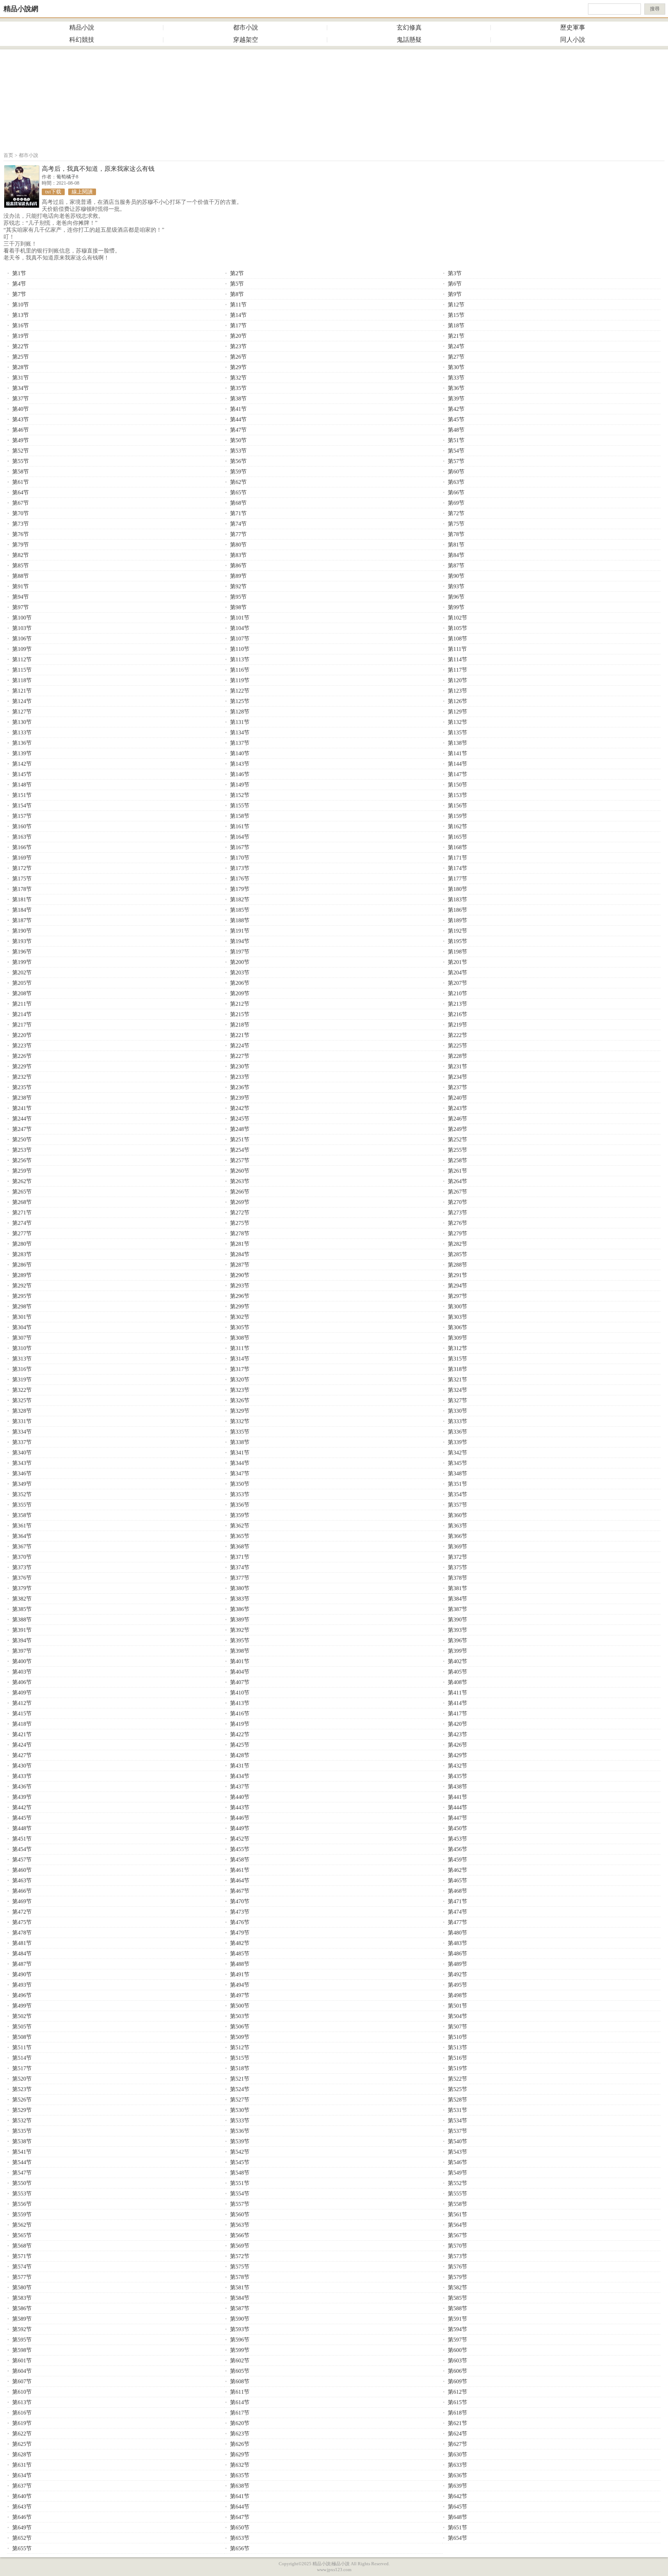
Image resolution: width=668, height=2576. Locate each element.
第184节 (22, 910)
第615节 (458, 2402)
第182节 (240, 899)
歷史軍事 (573, 27)
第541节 (22, 2152)
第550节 (22, 2183)
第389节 (240, 1620)
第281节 (240, 1244)
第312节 (458, 1348)
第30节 (456, 367)
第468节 (458, 1891)
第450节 (458, 1828)
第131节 (240, 722)
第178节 (22, 889)
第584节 (240, 2298)
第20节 (238, 336)
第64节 (21, 492)
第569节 (240, 2246)
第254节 (240, 1150)
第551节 (240, 2183)
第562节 (22, 2225)
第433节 (22, 1776)
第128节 (240, 712)
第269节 (240, 1202)
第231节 (458, 1066)
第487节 (22, 1964)
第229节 (22, 1066)
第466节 (22, 1891)
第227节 (240, 1056)
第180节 (458, 889)
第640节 (22, 2496)
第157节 (22, 816)
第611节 (240, 2392)
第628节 (22, 2454)
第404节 (240, 1672)
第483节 (458, 1943)
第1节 (19, 273)
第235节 (22, 1087)
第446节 (240, 1818)
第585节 (458, 2298)
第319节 (22, 1379)
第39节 (456, 398)
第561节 (458, 2214)
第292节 (22, 1286)
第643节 (22, 2507)
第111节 (457, 649)
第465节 (458, 1880)
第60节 (456, 472)
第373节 (22, 1567)
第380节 (240, 1588)
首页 (8, 155)
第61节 (21, 482)
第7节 (19, 294)
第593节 (240, 2329)
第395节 (240, 1640)
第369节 (458, 1546)
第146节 (240, 774)
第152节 (240, 795)
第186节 (458, 910)
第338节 (240, 1442)
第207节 (458, 983)
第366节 (458, 1536)
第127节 (22, 712)
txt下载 (53, 192)
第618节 (458, 2413)
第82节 (21, 555)
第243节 (458, 1108)
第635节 (240, 2475)
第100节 (22, 618)
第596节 (240, 2340)
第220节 (22, 1035)
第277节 (22, 1233)
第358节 (22, 1515)
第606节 (458, 2371)
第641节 (240, 2496)
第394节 (22, 1640)
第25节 (21, 357)
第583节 (22, 2298)
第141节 (458, 753)
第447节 (458, 1818)
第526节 (22, 2100)
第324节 (458, 1390)
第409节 (22, 1693)
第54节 (456, 451)
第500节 (240, 2006)
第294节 (458, 1286)
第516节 (458, 2058)
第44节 (238, 419)
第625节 (22, 2444)
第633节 (458, 2465)
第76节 (21, 534)
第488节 (240, 1964)
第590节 (240, 2319)
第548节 (240, 2173)
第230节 (240, 1066)
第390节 (458, 1620)
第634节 (22, 2475)
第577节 (22, 2277)
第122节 (240, 691)
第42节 (456, 409)
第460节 (22, 1870)
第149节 (240, 785)
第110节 (240, 649)
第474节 (458, 1912)
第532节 (22, 2120)
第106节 (22, 639)
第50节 (238, 440)
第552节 (458, 2183)
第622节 (22, 2434)
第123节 (458, 691)
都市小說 (246, 27)
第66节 (456, 492)
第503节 (240, 2016)
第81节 (456, 545)
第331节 (22, 1421)
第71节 (238, 513)
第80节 (238, 545)
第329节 (240, 1411)
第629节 (240, 2454)
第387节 (458, 1609)
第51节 (456, 440)
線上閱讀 (82, 192)
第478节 (22, 1933)
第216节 (458, 1014)
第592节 (22, 2329)
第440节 (240, 1797)
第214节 (22, 1014)
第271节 (22, 1213)
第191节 (240, 931)
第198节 (458, 952)
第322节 (22, 1390)
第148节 (22, 785)
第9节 (455, 294)
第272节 (240, 1213)
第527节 (240, 2100)
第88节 (21, 576)
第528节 (458, 2100)
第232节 (22, 1077)
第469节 (22, 1901)
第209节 (240, 993)
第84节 (456, 555)
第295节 (22, 1296)
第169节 (22, 858)
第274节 (22, 1223)
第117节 (458, 670)
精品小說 (82, 27)
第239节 (240, 1098)
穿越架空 (246, 40)
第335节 (240, 1432)
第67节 (21, 503)
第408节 (458, 1682)
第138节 (458, 743)
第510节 (458, 2037)
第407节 (240, 1682)
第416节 (240, 1713)
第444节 (458, 1807)
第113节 (240, 659)
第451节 (22, 1839)
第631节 (22, 2465)
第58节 (21, 472)
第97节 (21, 607)
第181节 (22, 899)
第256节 (22, 1160)
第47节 (238, 430)
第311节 (240, 1348)
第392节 (240, 1630)
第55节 (21, 461)
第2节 (237, 273)
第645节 (458, 2507)
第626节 (240, 2444)
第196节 (22, 952)
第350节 (240, 1484)
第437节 (240, 1787)
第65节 (238, 492)
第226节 (22, 1056)
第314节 (240, 1359)
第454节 (22, 1849)
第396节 (458, 1640)
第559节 (22, 2214)
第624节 (458, 2434)
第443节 (240, 1807)
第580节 (22, 2287)
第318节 (458, 1369)
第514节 (22, 2058)
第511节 (22, 2047)
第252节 (458, 1139)
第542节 (240, 2152)
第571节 (22, 2256)
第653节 (240, 2538)
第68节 (238, 503)
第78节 (456, 534)
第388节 (22, 1620)
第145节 (22, 774)
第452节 (240, 1839)
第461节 (240, 1870)
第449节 (240, 1828)
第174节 (458, 868)
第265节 (22, 1192)
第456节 (458, 1849)
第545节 (240, 2162)
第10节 (21, 305)
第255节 (458, 1150)
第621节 (458, 2423)
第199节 (22, 962)
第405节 (458, 1672)
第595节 (22, 2340)
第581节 (240, 2287)
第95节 (238, 597)
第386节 (240, 1609)
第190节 (22, 931)
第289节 (22, 1275)
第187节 (22, 920)
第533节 (240, 2120)
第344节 (240, 1463)
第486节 (458, 1953)
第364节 (22, 1536)
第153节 (458, 795)
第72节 (456, 513)
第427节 (22, 1755)
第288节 (458, 1265)
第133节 (22, 732)
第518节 (240, 2068)
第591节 (458, 2319)
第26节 (238, 357)
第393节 (458, 1630)
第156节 (458, 806)
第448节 (22, 1828)
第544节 (22, 2162)
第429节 (458, 1755)
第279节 (458, 1233)
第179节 (240, 889)
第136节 (22, 743)
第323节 (240, 1390)
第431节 (240, 1766)
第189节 (458, 920)
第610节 (22, 2392)
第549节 (458, 2173)
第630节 (458, 2454)
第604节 (22, 2371)
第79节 (21, 545)
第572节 (240, 2256)
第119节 (240, 680)
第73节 (21, 524)
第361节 (22, 1526)
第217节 (22, 1025)
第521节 (240, 2079)
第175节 (22, 879)
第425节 (240, 1745)
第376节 (22, 1578)
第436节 (22, 1787)
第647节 (240, 2517)
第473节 (240, 1912)
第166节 (22, 847)
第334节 (22, 1432)
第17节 (238, 325)
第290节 (240, 1275)
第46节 (21, 430)
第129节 (458, 712)
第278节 (240, 1233)
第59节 (238, 472)
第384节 (458, 1599)
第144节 (458, 764)
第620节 (240, 2423)
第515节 (240, 2058)
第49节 (21, 440)
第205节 (22, 983)
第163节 (22, 837)
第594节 (458, 2329)
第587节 (240, 2308)
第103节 (22, 628)
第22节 (21, 346)
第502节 (22, 2016)
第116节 (240, 670)
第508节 (22, 2037)
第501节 (458, 2006)
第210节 (458, 993)
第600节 (458, 2350)
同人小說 (573, 40)
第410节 (240, 1693)
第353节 (240, 1494)
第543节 (458, 2152)
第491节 (240, 1974)
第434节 (240, 1776)
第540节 (458, 2141)
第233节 (240, 1077)
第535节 (22, 2131)
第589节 (22, 2319)
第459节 (458, 1860)
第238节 (22, 1098)
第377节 (240, 1578)
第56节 (238, 461)
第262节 (22, 1181)
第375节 (458, 1567)
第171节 (458, 858)
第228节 (458, 1056)
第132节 (458, 722)
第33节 (456, 378)
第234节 (458, 1077)
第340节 (22, 1453)
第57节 (456, 461)
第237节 (458, 1087)
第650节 (240, 2527)
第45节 (456, 419)
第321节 (458, 1379)
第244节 (22, 1119)
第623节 (240, 2434)
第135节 (458, 732)
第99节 (456, 607)
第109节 (22, 649)
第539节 (240, 2141)
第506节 (240, 2027)
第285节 (458, 1254)
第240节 (458, 1098)
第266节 (240, 1192)
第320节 (240, 1379)
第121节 (22, 691)
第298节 (22, 1306)
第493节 (22, 1985)
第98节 (238, 607)
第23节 (238, 346)
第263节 (240, 1181)
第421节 (22, 1734)
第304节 (22, 1327)
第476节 (240, 1922)
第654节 (458, 2538)
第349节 (22, 1484)
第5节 (237, 284)
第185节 (240, 910)
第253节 (22, 1150)
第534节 (458, 2120)
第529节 (22, 2110)
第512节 (240, 2047)
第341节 (240, 1453)
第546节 (458, 2162)
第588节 (458, 2308)
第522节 (458, 2079)
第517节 (22, 2068)
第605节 (240, 2371)
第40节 (21, 409)
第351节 (458, 1484)
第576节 (458, 2267)
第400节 (22, 1661)
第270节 (458, 1202)
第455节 (240, 1849)
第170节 (240, 858)
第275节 (240, 1223)
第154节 (22, 806)
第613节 (22, 2402)
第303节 (458, 1317)
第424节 (22, 1745)
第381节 (458, 1588)
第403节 (22, 1672)
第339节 (458, 1442)
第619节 (22, 2423)
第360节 (458, 1515)
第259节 (22, 1171)
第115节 (22, 670)
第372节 (458, 1557)
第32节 (238, 378)
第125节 (240, 701)
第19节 (21, 336)
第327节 (458, 1400)
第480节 (458, 1933)
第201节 (458, 962)
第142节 (22, 764)
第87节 (456, 565)
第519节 (458, 2068)
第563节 (240, 2225)
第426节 (458, 1745)
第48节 (456, 430)
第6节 (455, 284)
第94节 (21, 597)
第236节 (240, 1087)
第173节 (240, 868)
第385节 (22, 1609)
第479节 (240, 1933)
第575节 (240, 2267)
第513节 (458, 2047)
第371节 (240, 1557)
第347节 (240, 1473)
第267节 (458, 1192)
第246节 (458, 1119)
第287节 (240, 1265)
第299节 (240, 1306)
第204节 (458, 972)
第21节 (456, 336)
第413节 (240, 1703)
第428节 (240, 1755)
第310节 (22, 1348)
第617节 (240, 2413)
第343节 (22, 1463)
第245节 (240, 1119)
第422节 (240, 1734)
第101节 (240, 618)
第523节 (22, 2089)
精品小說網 (21, 9)
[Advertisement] (334, 98)
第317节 (240, 1369)
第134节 (240, 732)
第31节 (21, 378)
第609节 (458, 2381)
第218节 (240, 1025)
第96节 (456, 597)
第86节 (238, 565)
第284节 (240, 1254)
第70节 (21, 513)
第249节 (458, 1129)
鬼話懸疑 (409, 40)
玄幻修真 (409, 27)
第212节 (240, 1004)
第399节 (458, 1651)
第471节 (458, 1901)
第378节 (458, 1578)
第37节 (21, 398)
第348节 (458, 1473)
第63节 (456, 482)
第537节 (458, 2131)
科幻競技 (82, 40)
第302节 (240, 1317)
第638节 (240, 2486)
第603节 (458, 2360)
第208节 (22, 993)
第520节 (22, 2079)
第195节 (458, 941)
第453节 (458, 1839)
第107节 (240, 639)
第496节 (22, 1995)
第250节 (22, 1139)
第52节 (21, 451)
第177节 (458, 879)
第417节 (458, 1713)
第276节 (458, 1223)
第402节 (458, 1661)
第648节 (458, 2517)
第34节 (21, 388)
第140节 (240, 753)
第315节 (458, 1359)
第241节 (22, 1108)
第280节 (22, 1244)
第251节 (240, 1139)
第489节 (458, 1964)
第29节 (238, 367)
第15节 (456, 315)
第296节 (240, 1296)
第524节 (240, 2089)
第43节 (21, 419)
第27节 (456, 357)
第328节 (22, 1411)
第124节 (22, 701)
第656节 (240, 2548)
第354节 (458, 1494)
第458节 (240, 1860)
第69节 (456, 503)
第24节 (456, 346)
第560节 (240, 2214)
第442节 (22, 1807)
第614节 (240, 2402)
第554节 (240, 2194)
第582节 (458, 2287)
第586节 (22, 2308)
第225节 (458, 1046)
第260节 (240, 1171)
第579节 (458, 2277)
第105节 (458, 628)
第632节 (240, 2465)
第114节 (458, 659)
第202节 (22, 972)
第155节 (240, 806)
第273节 (458, 1213)
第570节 (458, 2246)
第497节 (240, 1995)
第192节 (458, 931)
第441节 (458, 1797)
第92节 (238, 586)
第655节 (22, 2548)
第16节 (21, 325)
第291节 (458, 1275)
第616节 (22, 2413)
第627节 (458, 2444)
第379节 (22, 1588)
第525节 (458, 2089)
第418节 (22, 1724)
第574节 (22, 2267)
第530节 (240, 2110)
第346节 (22, 1473)
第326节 (240, 1400)
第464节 (240, 1880)
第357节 (458, 1505)
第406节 (22, 1682)
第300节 (458, 1306)
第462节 (458, 1870)
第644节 (240, 2507)
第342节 (458, 1453)
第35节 (238, 388)
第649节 (22, 2527)
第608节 (240, 2381)
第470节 (240, 1901)
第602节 (240, 2360)
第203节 (240, 972)
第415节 (22, 1713)
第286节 (22, 1265)
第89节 (238, 576)
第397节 (22, 1651)
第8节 (237, 294)
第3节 (455, 273)
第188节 (240, 920)
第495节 (458, 1985)
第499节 (22, 2006)
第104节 (240, 628)
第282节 (458, 1244)
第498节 (458, 1995)
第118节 (22, 680)
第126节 (458, 701)
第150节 (458, 785)
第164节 (240, 837)
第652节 (22, 2538)
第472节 (22, 1912)
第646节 (22, 2517)
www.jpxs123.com (334, 2570)
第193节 (22, 941)
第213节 (458, 1004)
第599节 (240, 2350)
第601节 (22, 2360)
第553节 (22, 2194)
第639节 (458, 2486)
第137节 (240, 743)
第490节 (22, 1974)
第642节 (458, 2496)
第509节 (240, 2037)
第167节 (240, 847)
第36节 (456, 388)
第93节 (456, 586)
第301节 (22, 1317)
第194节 (240, 941)
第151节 (22, 795)
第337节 (22, 1442)
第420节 (458, 1724)
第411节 (458, 1693)
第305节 (240, 1327)
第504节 (458, 2016)
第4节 (19, 284)
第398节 (240, 1651)
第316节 (22, 1369)
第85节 (21, 565)
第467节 (240, 1891)
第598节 (22, 2350)
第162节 (458, 826)
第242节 (240, 1108)
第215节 (240, 1014)
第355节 (22, 1505)
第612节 (458, 2392)
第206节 (240, 983)
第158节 (240, 816)
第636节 (458, 2475)
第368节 (240, 1546)
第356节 (240, 1505)
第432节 (458, 1766)
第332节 (240, 1421)
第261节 (458, 1171)
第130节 (22, 722)
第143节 (240, 764)
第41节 (238, 409)
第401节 (240, 1661)
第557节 (240, 2204)
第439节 (22, 1797)
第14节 (238, 315)
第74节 (238, 524)
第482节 (240, 1943)
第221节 (240, 1035)
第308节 (240, 1338)
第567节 (458, 2235)
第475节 (22, 1922)
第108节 (458, 639)
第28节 (21, 367)
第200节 (240, 962)
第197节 (240, 952)
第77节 (238, 534)
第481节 (22, 1943)
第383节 (240, 1599)
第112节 (22, 659)
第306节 (458, 1327)
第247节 (22, 1129)
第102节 (458, 618)
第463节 (22, 1880)
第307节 (22, 1338)
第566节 (240, 2235)
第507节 (458, 2027)
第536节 (240, 2131)
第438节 (458, 1787)
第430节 (22, 1766)
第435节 (458, 1776)
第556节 (22, 2204)
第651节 (458, 2527)
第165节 (458, 837)
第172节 (22, 868)
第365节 (240, 1536)
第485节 (240, 1953)
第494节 (240, 1985)
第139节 (22, 753)
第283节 (22, 1254)
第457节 (22, 1860)
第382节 (22, 1599)
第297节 (458, 1296)
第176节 (240, 879)
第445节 (22, 1818)
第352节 (22, 1494)
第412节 (22, 1703)
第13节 (21, 315)
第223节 (22, 1046)
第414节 (458, 1703)
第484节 (22, 1953)
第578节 (240, 2277)
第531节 (458, 2110)
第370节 (22, 1557)
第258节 (458, 1160)
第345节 (458, 1463)
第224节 (240, 1046)
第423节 (458, 1734)
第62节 (238, 482)
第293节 (240, 1286)
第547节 (22, 2173)
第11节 (238, 305)
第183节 (458, 899)
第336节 (458, 1432)
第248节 (240, 1129)
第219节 (458, 1025)
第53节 (238, 451)
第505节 (22, 2027)
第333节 (458, 1421)
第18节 (456, 325)
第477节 (458, 1922)
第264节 (458, 1181)
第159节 (458, 816)
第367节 (22, 1546)
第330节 (458, 1411)
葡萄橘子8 (67, 177)
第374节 (240, 1567)
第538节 (22, 2141)
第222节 (458, 1035)
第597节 (458, 2340)
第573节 (458, 2256)
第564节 (458, 2225)
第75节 (456, 524)
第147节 (458, 774)
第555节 (458, 2194)
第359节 (240, 1515)
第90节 (456, 576)
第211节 (22, 1004)
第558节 (458, 2204)
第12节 (456, 305)
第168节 (458, 847)
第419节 (240, 1724)
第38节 (238, 398)
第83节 (238, 555)
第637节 (22, 2486)
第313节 (22, 1359)
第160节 (22, 826)
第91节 (21, 586)
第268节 (22, 1202)
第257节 (240, 1160)
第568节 (22, 2246)
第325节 (22, 1400)
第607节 (22, 2381)
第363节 (458, 1526)
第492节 (458, 1974)
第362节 (240, 1526)
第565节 (22, 2235)
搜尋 (655, 9)
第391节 (22, 1630)
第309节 (458, 1338)
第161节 (240, 826)
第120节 (458, 680)
